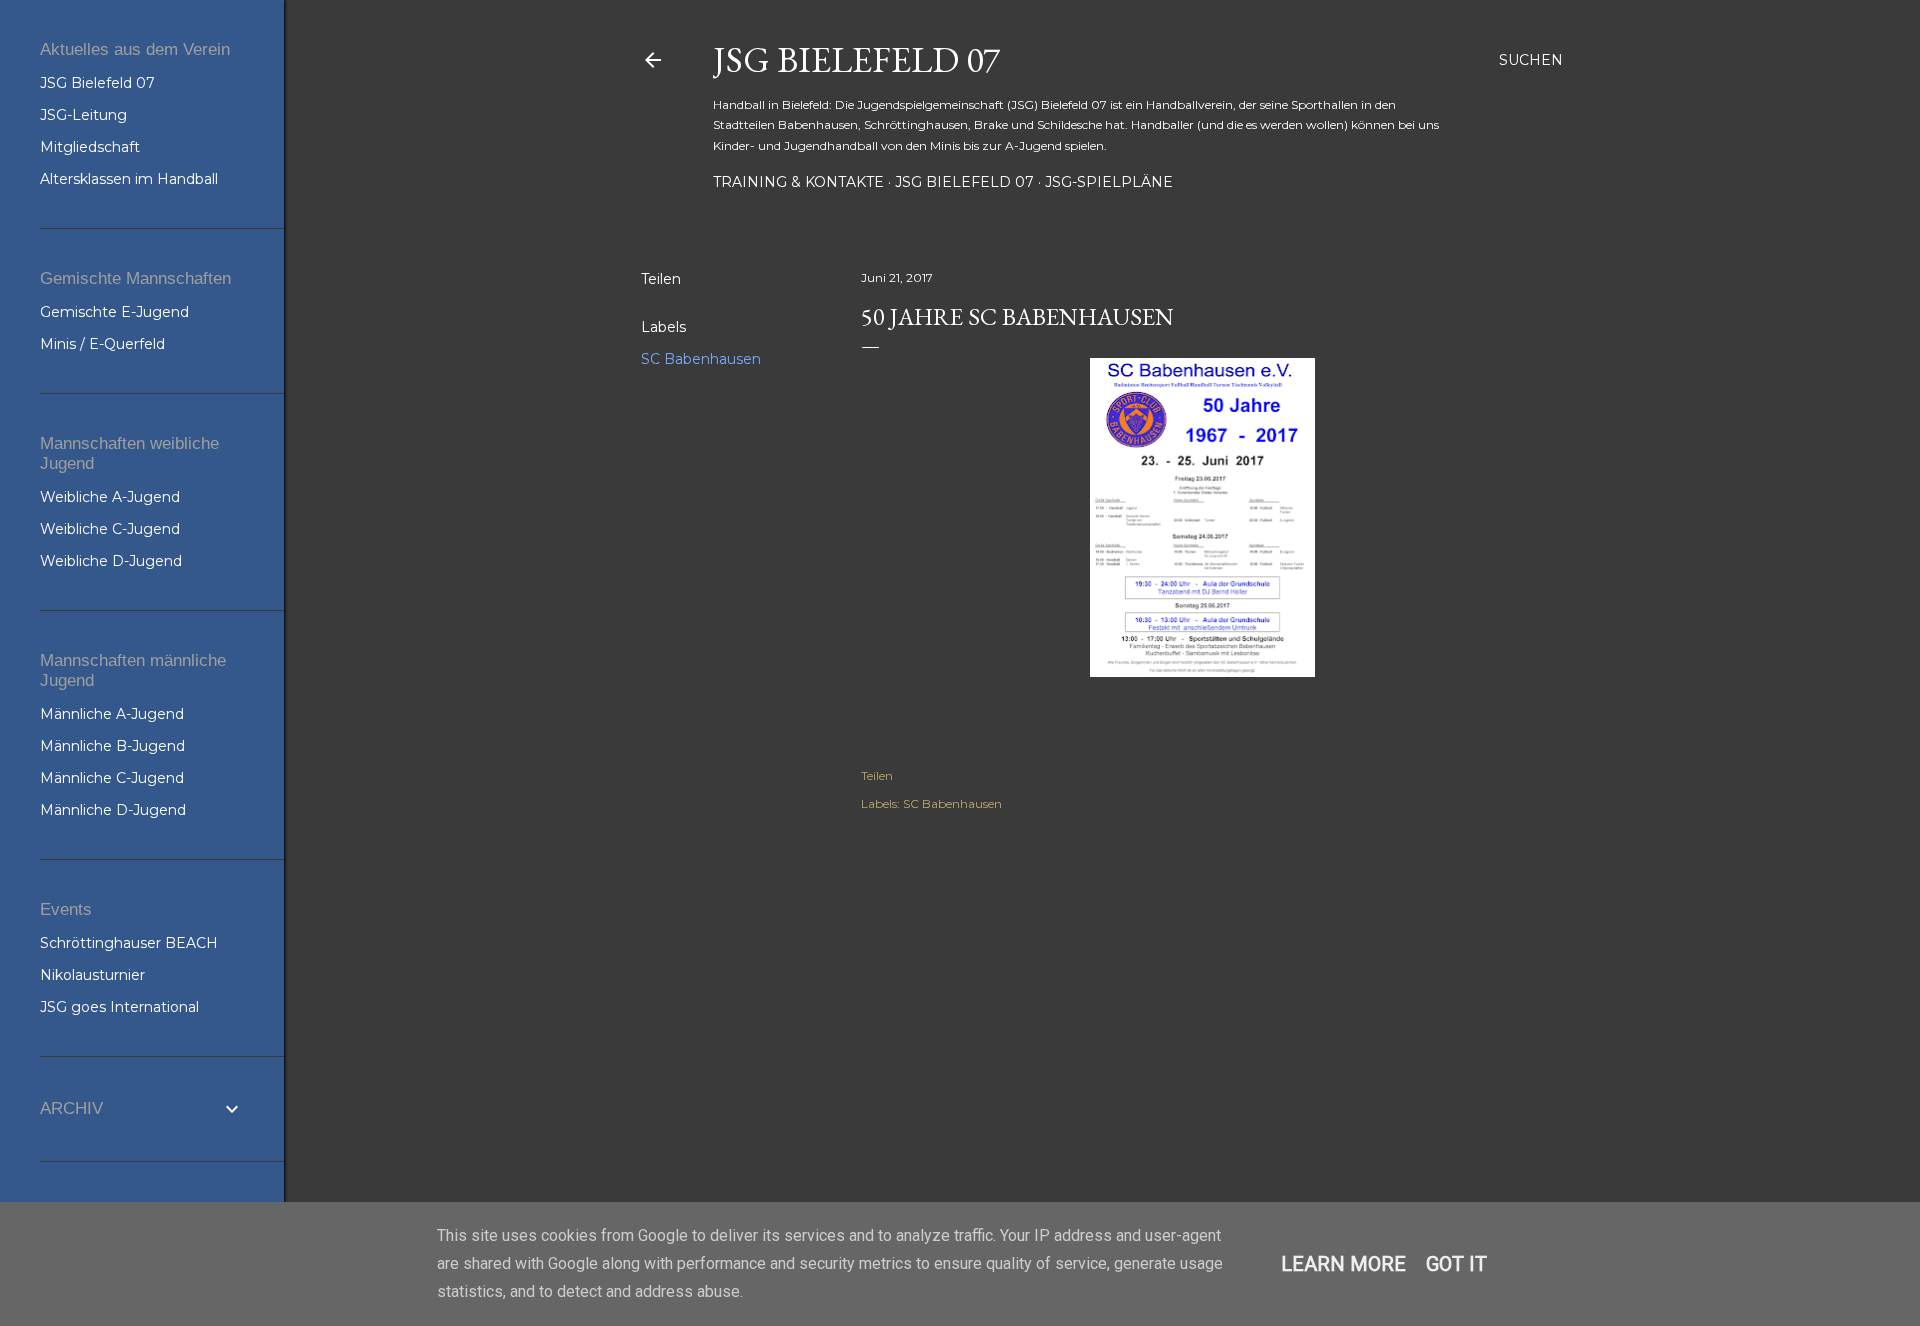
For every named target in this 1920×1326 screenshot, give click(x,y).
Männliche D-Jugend (113, 810)
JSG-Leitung (83, 115)
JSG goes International (119, 1007)
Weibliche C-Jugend (110, 529)
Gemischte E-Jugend (114, 312)
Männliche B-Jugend (112, 746)
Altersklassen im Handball (129, 179)
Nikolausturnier (92, 975)
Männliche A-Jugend (112, 714)
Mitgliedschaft (90, 147)
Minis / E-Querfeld (102, 344)
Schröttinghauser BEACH (129, 943)
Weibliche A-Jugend (110, 497)
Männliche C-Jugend (112, 778)
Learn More (1343, 1264)
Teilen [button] (661, 279)
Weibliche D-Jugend (111, 561)
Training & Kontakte (798, 182)
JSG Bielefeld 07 (856, 59)
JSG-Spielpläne (1109, 182)
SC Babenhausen (701, 359)
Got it (1456, 1264)
